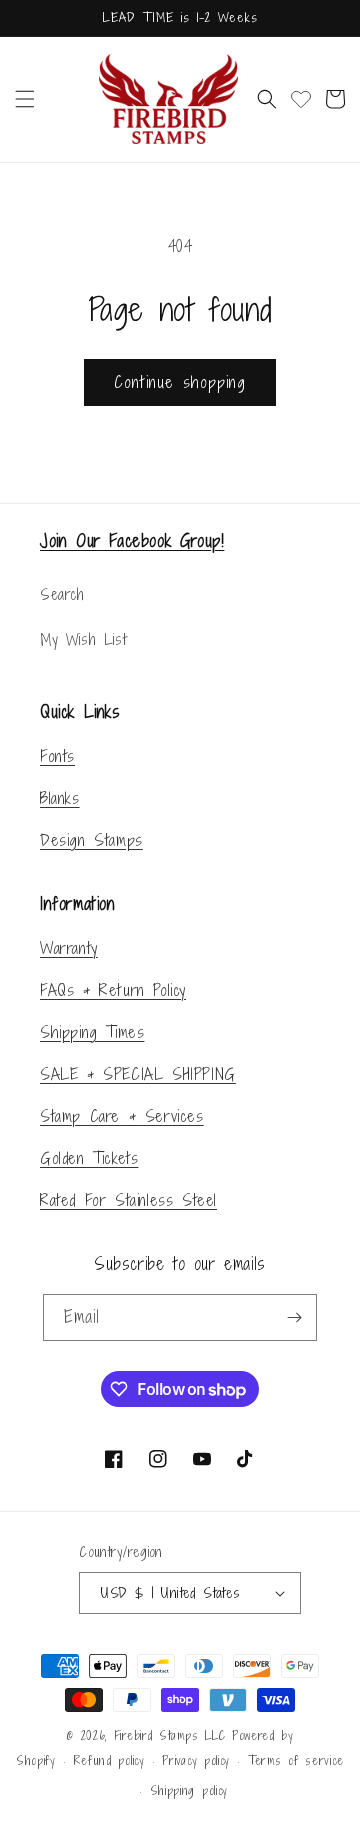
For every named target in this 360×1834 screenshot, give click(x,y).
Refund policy (109, 1761)
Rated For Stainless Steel (128, 1200)
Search (62, 594)
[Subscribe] (294, 1317)
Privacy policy (196, 1761)
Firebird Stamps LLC (170, 1736)
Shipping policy (189, 1791)
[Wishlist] (301, 99)
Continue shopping (180, 382)
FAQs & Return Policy (113, 990)
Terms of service (296, 1761)
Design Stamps (91, 840)
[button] (25, 99)
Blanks (60, 798)
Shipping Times (92, 1032)
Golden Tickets (89, 1158)
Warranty (69, 948)
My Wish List (83, 639)
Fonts (57, 756)
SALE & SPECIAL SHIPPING (138, 1074)
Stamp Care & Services (122, 1116)
